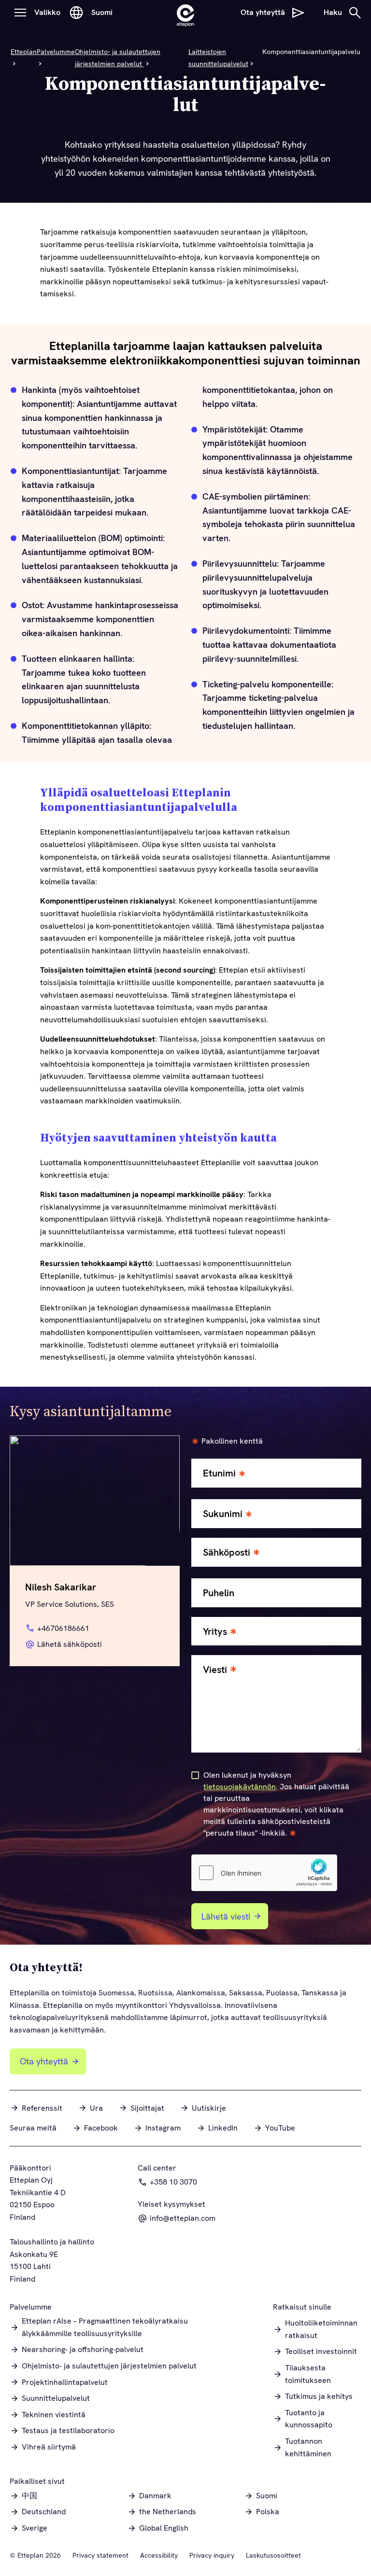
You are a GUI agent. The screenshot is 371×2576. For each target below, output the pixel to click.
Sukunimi (223, 1514)
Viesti (215, 1670)
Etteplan (24, 52)
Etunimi (219, 1473)
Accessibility (159, 2555)
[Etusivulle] (185, 13)
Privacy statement (100, 2555)
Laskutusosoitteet (273, 2555)
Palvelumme (56, 52)
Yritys (215, 1632)
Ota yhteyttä (44, 2061)
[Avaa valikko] (20, 13)
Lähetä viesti (226, 1916)
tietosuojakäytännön (240, 1787)
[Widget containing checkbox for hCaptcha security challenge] (264, 1873)
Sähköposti (227, 1553)
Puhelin (219, 1593)
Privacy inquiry (212, 2555)
